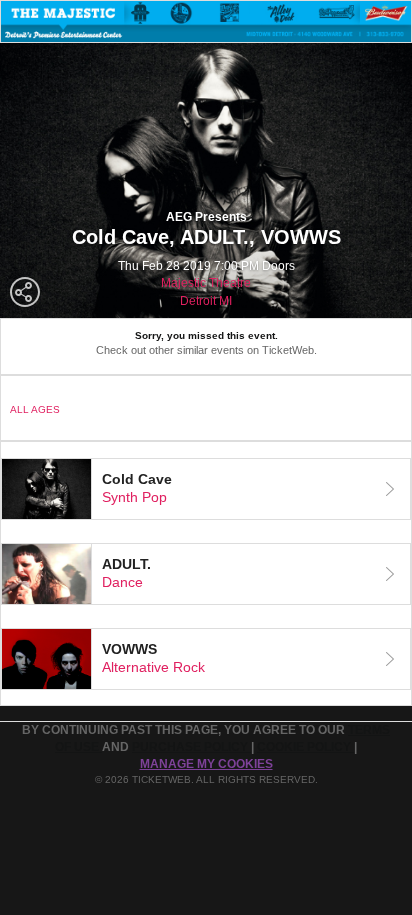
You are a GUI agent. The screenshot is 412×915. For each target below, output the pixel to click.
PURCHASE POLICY (191, 747)
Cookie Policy (305, 747)
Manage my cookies (206, 764)
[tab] (206, 489)
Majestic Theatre (206, 283)
